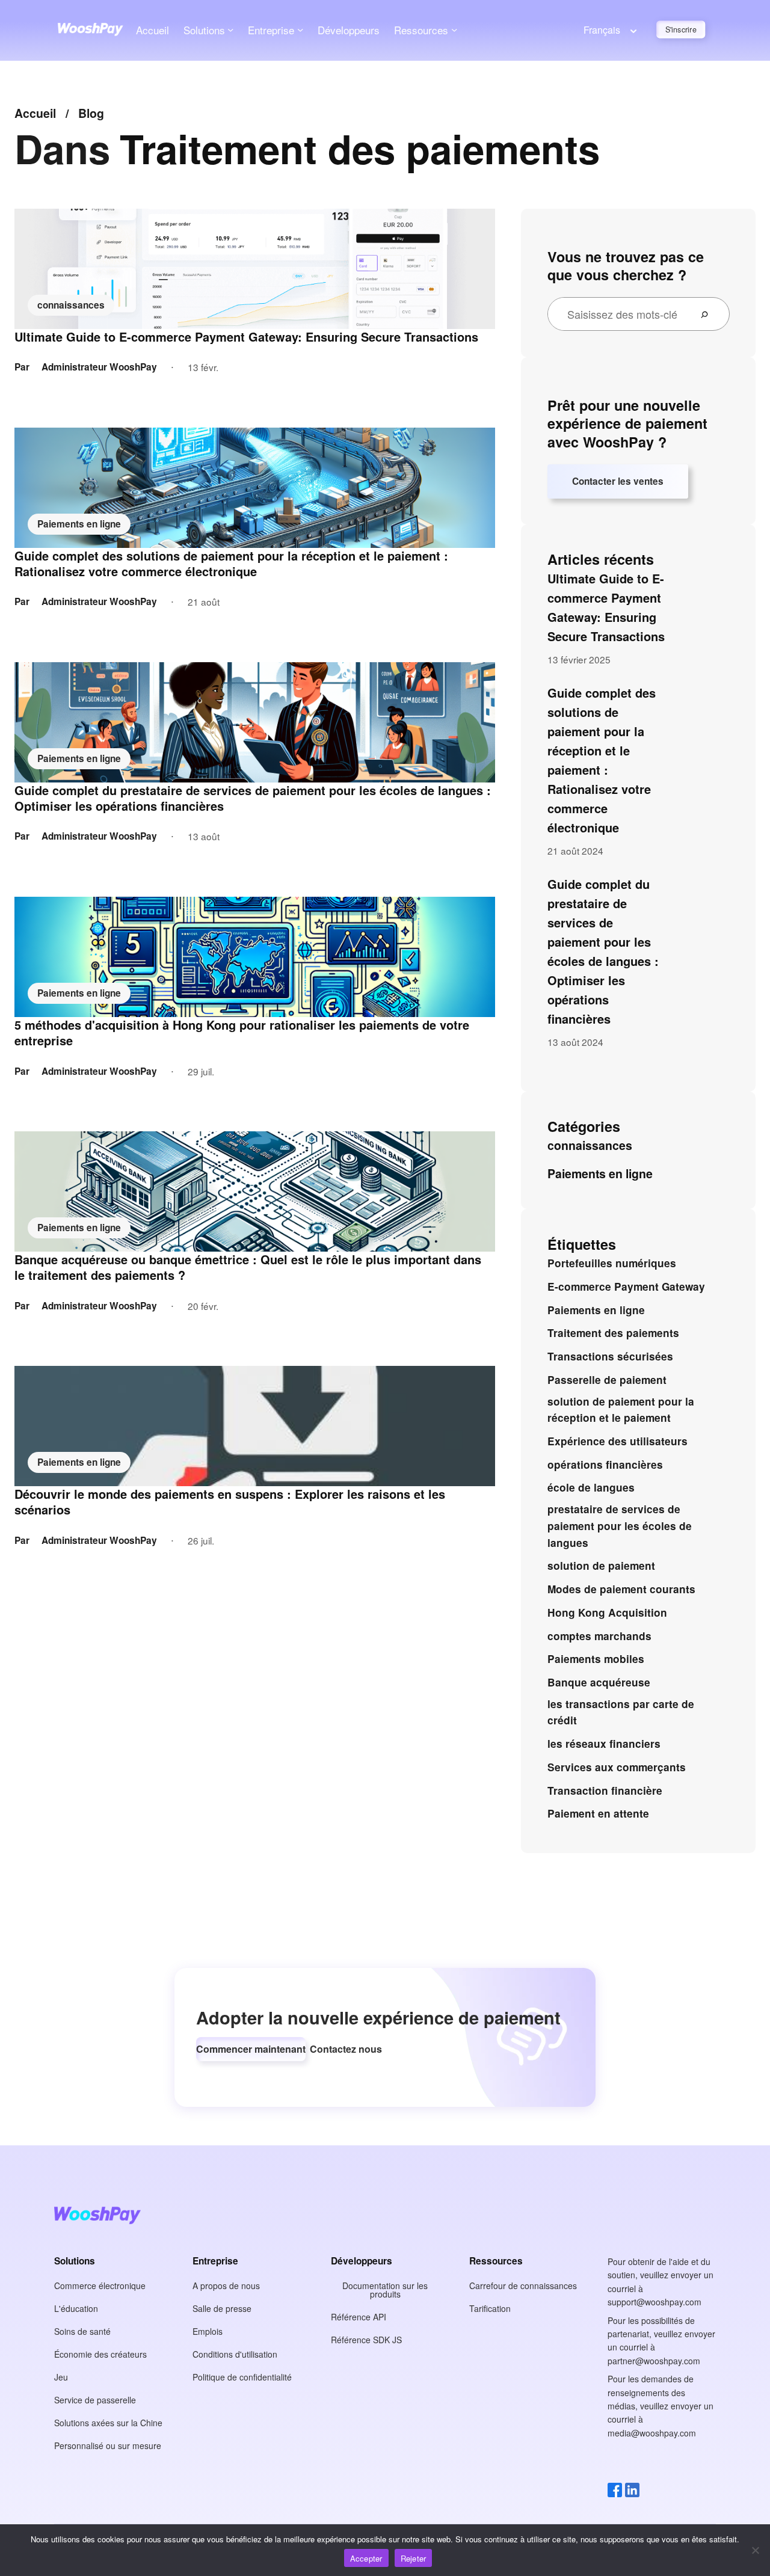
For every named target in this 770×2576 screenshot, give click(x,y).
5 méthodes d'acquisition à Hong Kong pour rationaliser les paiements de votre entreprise (242, 1033)
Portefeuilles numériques (612, 1263)
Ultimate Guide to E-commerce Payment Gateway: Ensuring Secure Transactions (246, 337)
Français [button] (602, 30)
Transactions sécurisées (610, 1356)
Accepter (366, 2558)
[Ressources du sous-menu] (454, 29)
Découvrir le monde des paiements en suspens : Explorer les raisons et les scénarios (230, 1502)
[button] (251, 2049)
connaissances (71, 305)
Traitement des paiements (613, 1333)
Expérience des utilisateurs (618, 1441)
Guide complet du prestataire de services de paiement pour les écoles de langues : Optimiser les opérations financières (253, 798)
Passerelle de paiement (607, 1380)
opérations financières (605, 1465)
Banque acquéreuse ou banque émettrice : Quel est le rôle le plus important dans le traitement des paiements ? (248, 1267)
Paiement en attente (598, 1813)
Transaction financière (605, 1791)
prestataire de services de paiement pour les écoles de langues (620, 1526)
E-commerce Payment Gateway (626, 1286)
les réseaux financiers (604, 1744)
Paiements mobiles (596, 1659)
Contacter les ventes (618, 481)
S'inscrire (681, 29)
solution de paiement (601, 1566)
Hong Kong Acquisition (607, 1612)
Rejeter (414, 2558)
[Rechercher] (709, 314)
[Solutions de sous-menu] (230, 29)
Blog (91, 113)
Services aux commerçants (617, 1767)
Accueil (152, 30)
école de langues (591, 1487)
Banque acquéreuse (599, 1682)
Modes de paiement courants (621, 1589)
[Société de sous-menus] (300, 29)
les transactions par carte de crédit (621, 1712)
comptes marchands (599, 1636)
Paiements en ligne (79, 524)
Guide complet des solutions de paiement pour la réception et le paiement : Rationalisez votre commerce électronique (231, 564)
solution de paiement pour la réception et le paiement (621, 1410)
